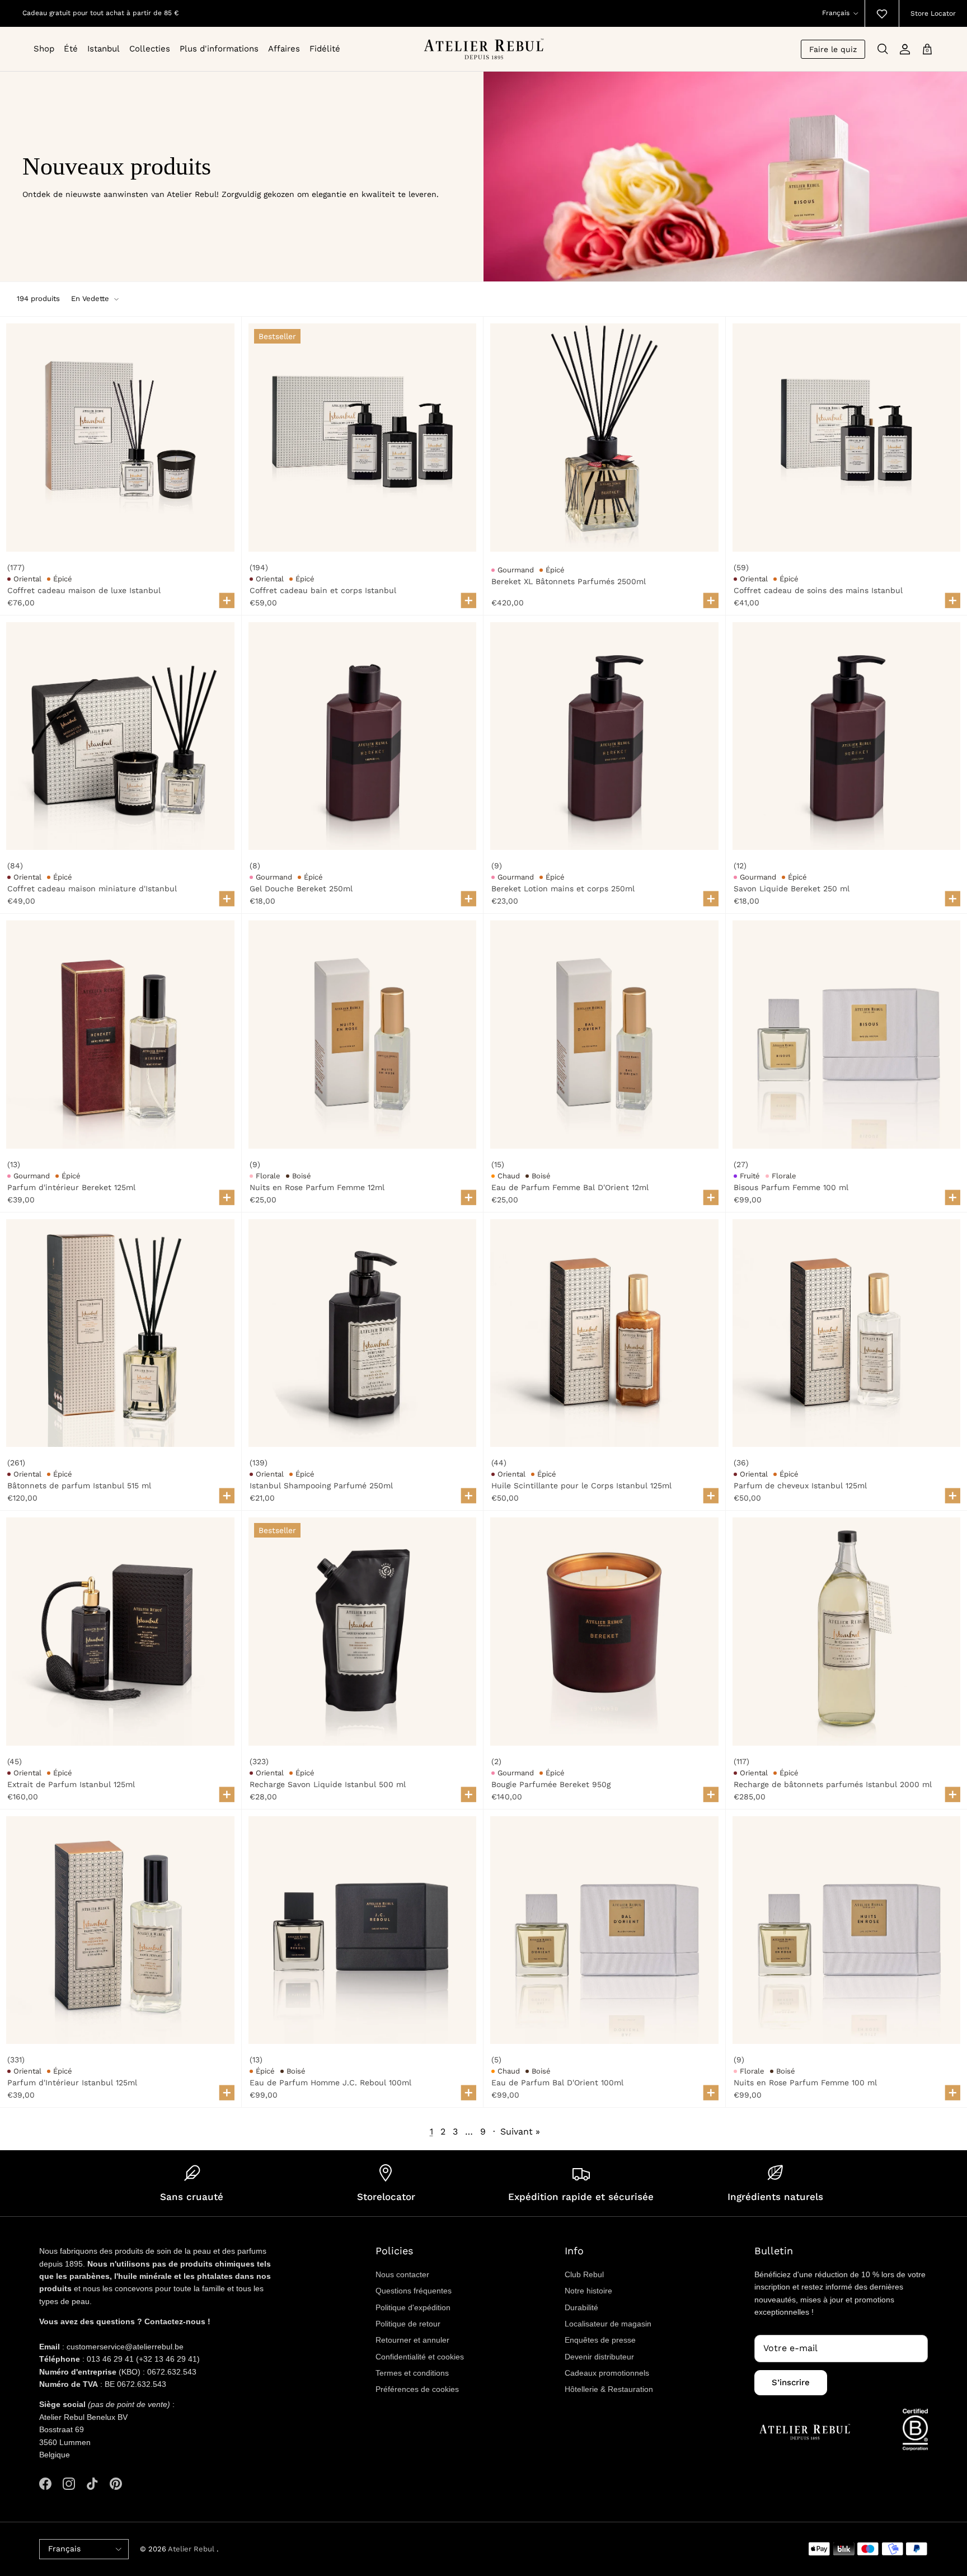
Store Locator (933, 13)
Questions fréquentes (414, 2291)
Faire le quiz (833, 49)
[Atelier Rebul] (484, 49)
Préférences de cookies (417, 2389)
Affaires (284, 49)
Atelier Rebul (192, 2549)
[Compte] (905, 49)
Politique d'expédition (413, 2307)
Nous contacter (402, 2274)
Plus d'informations (219, 49)
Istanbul (104, 49)
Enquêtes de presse (600, 2340)
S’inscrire (791, 2382)
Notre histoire (588, 2291)
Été (71, 49)
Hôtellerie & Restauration (609, 2389)
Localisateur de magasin (608, 2324)
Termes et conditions (412, 2373)
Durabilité (581, 2307)
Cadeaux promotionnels (607, 2373)
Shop (44, 49)
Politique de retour (408, 2324)
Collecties (150, 49)
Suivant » (520, 2131)
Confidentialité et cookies (420, 2357)
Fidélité (325, 49)
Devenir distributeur (599, 2357)
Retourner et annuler (412, 2340)
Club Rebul (584, 2274)
